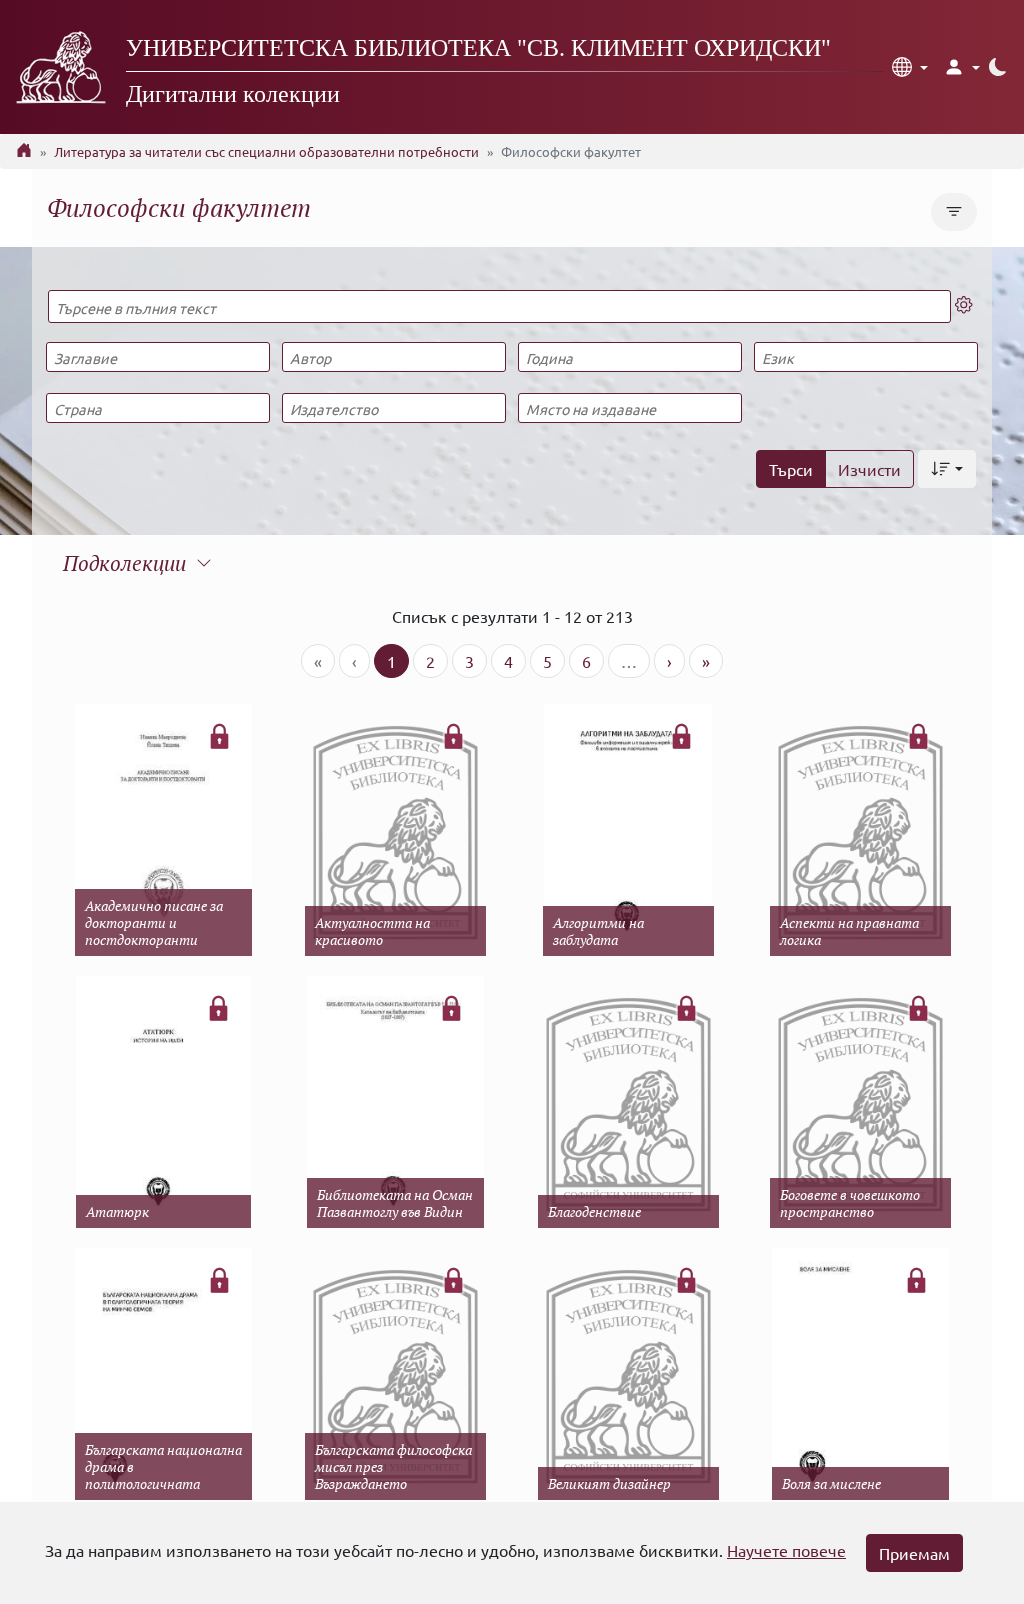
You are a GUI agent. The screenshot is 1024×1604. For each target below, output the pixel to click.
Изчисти (869, 469)
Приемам (914, 1553)
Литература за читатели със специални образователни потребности (266, 151)
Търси (791, 469)
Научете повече (786, 1550)
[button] (910, 67)
